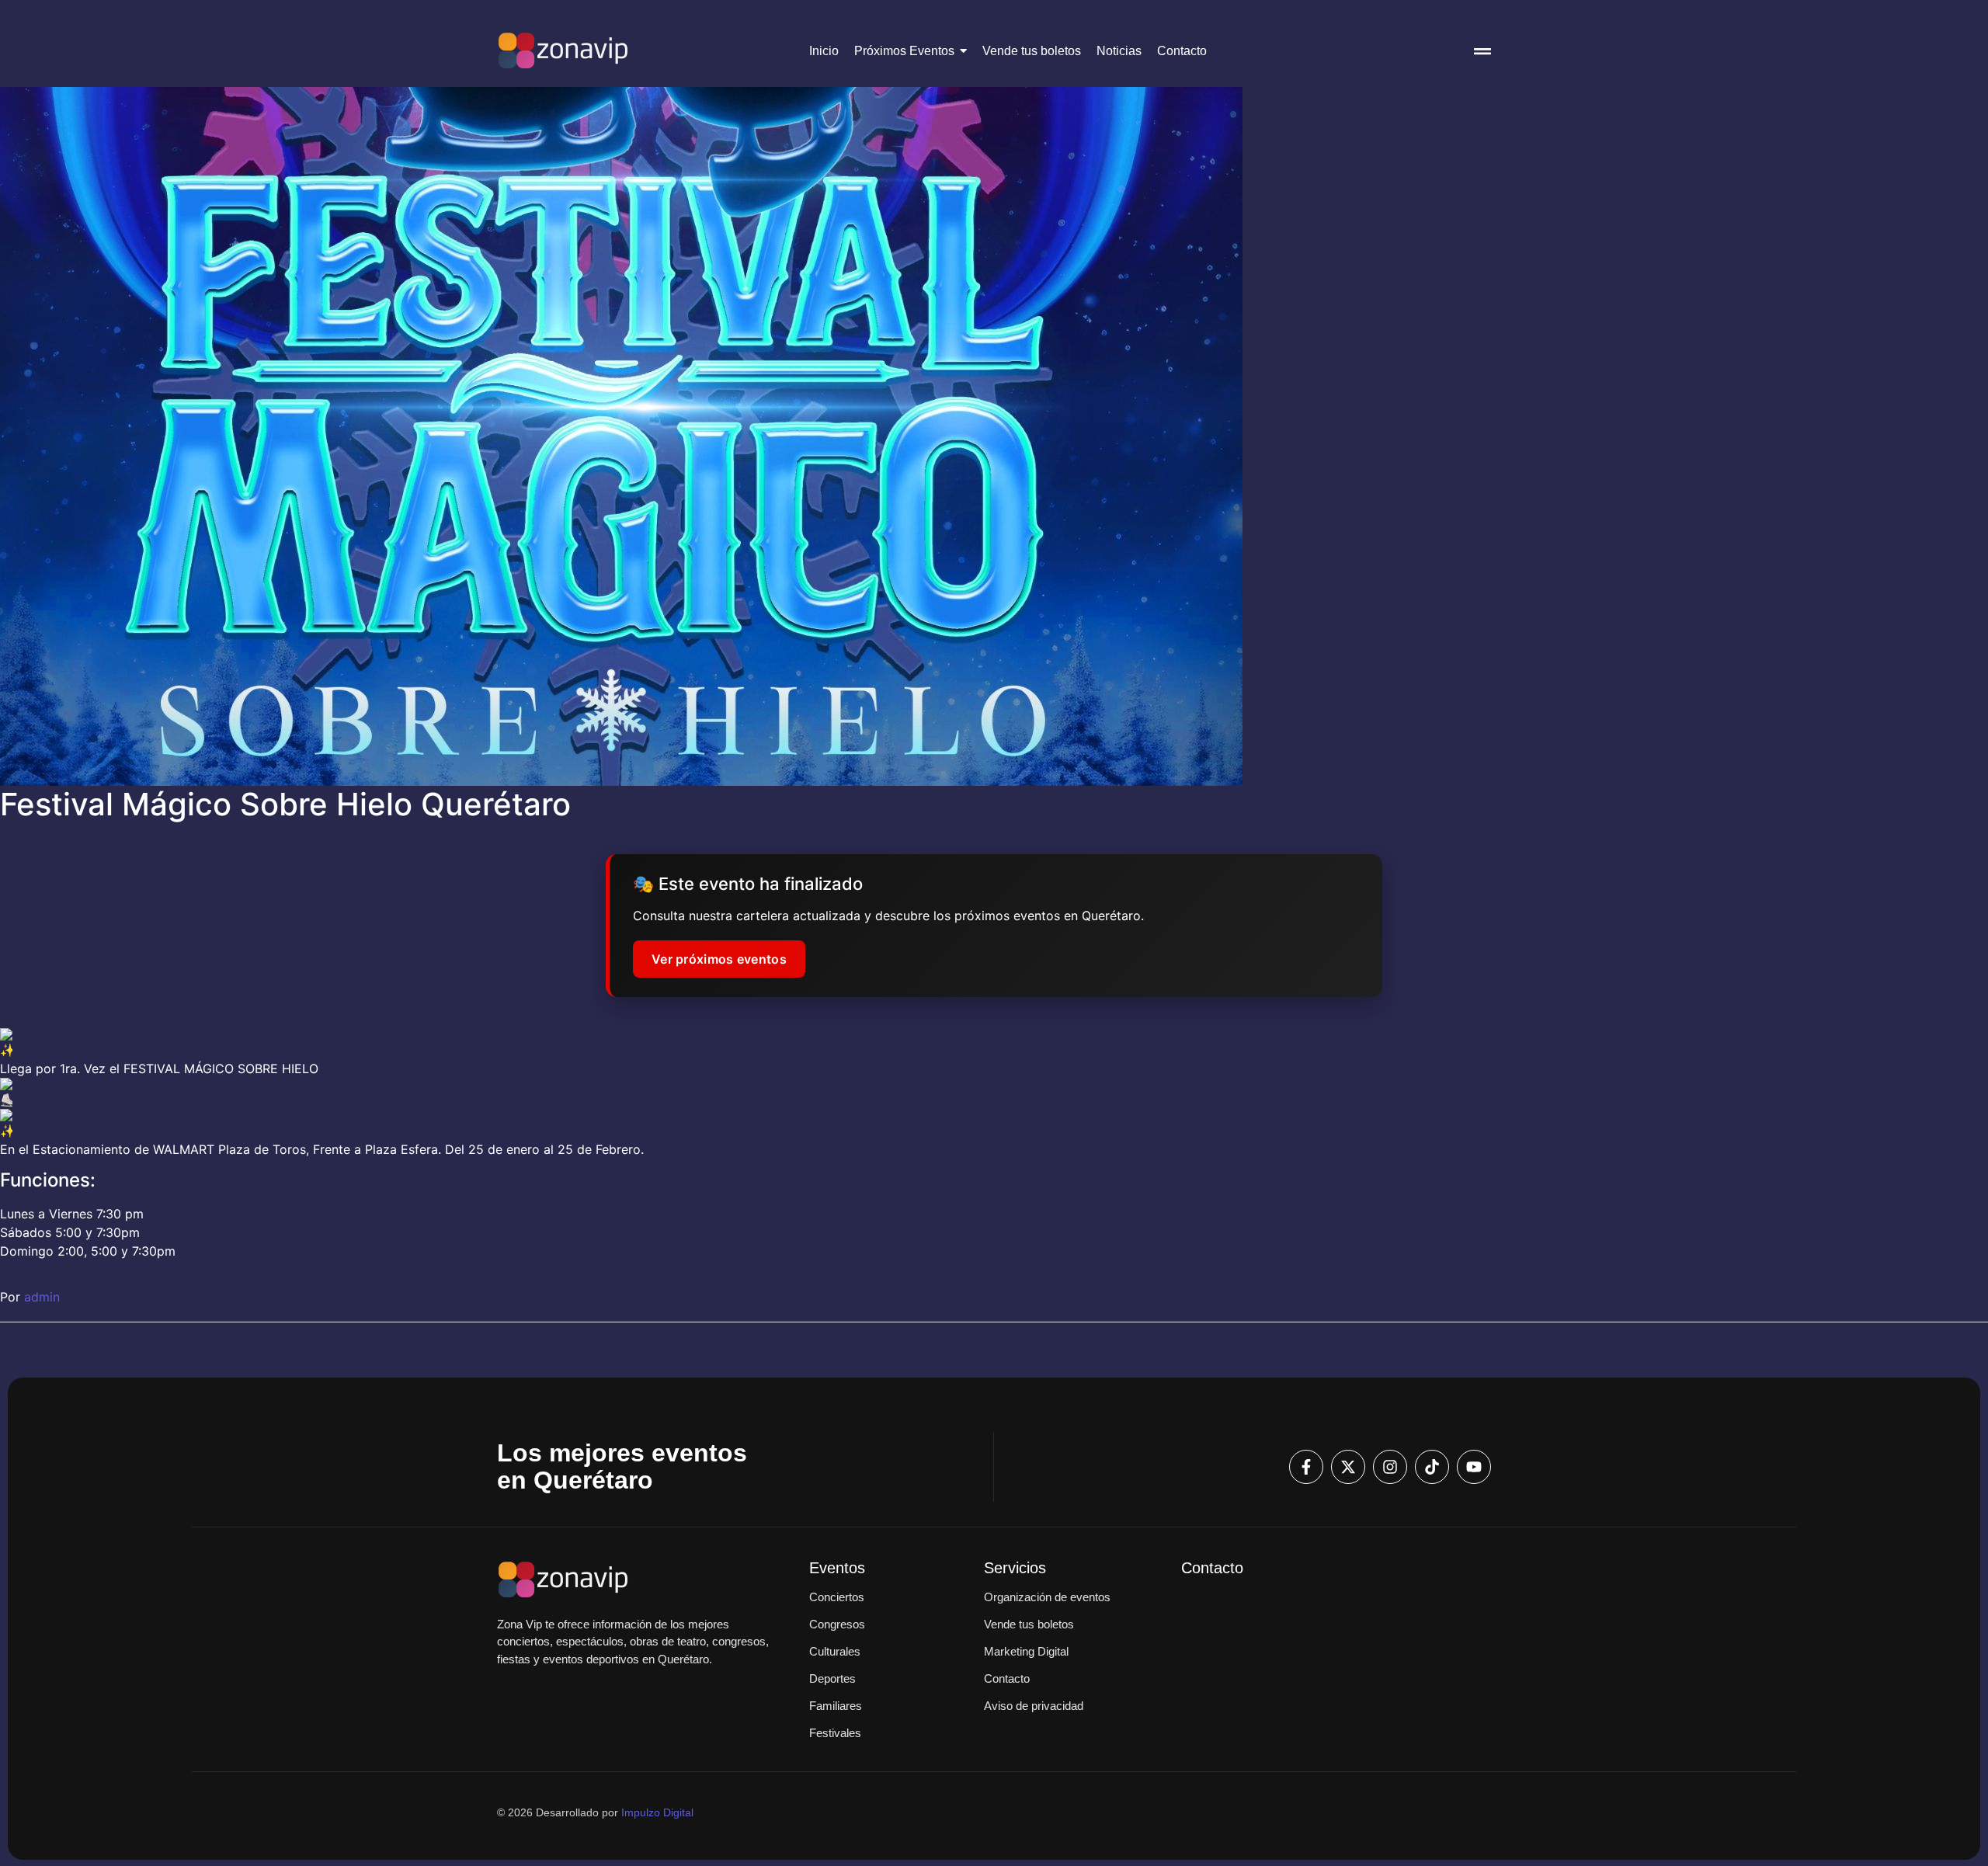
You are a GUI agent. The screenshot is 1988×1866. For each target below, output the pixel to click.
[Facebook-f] (1306, 1467)
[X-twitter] (1348, 1467)
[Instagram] (1390, 1467)
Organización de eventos (1047, 1597)
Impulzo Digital (657, 1812)
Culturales (835, 1651)
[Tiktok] (1432, 1467)
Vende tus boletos (1029, 1624)
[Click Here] (1482, 54)
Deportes (832, 1678)
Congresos (837, 1624)
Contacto (1007, 1678)
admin (42, 1297)
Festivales (835, 1733)
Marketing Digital (1026, 1651)
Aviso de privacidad (1034, 1706)
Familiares (836, 1706)
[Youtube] (1474, 1467)
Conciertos (837, 1597)
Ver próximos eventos (719, 959)
